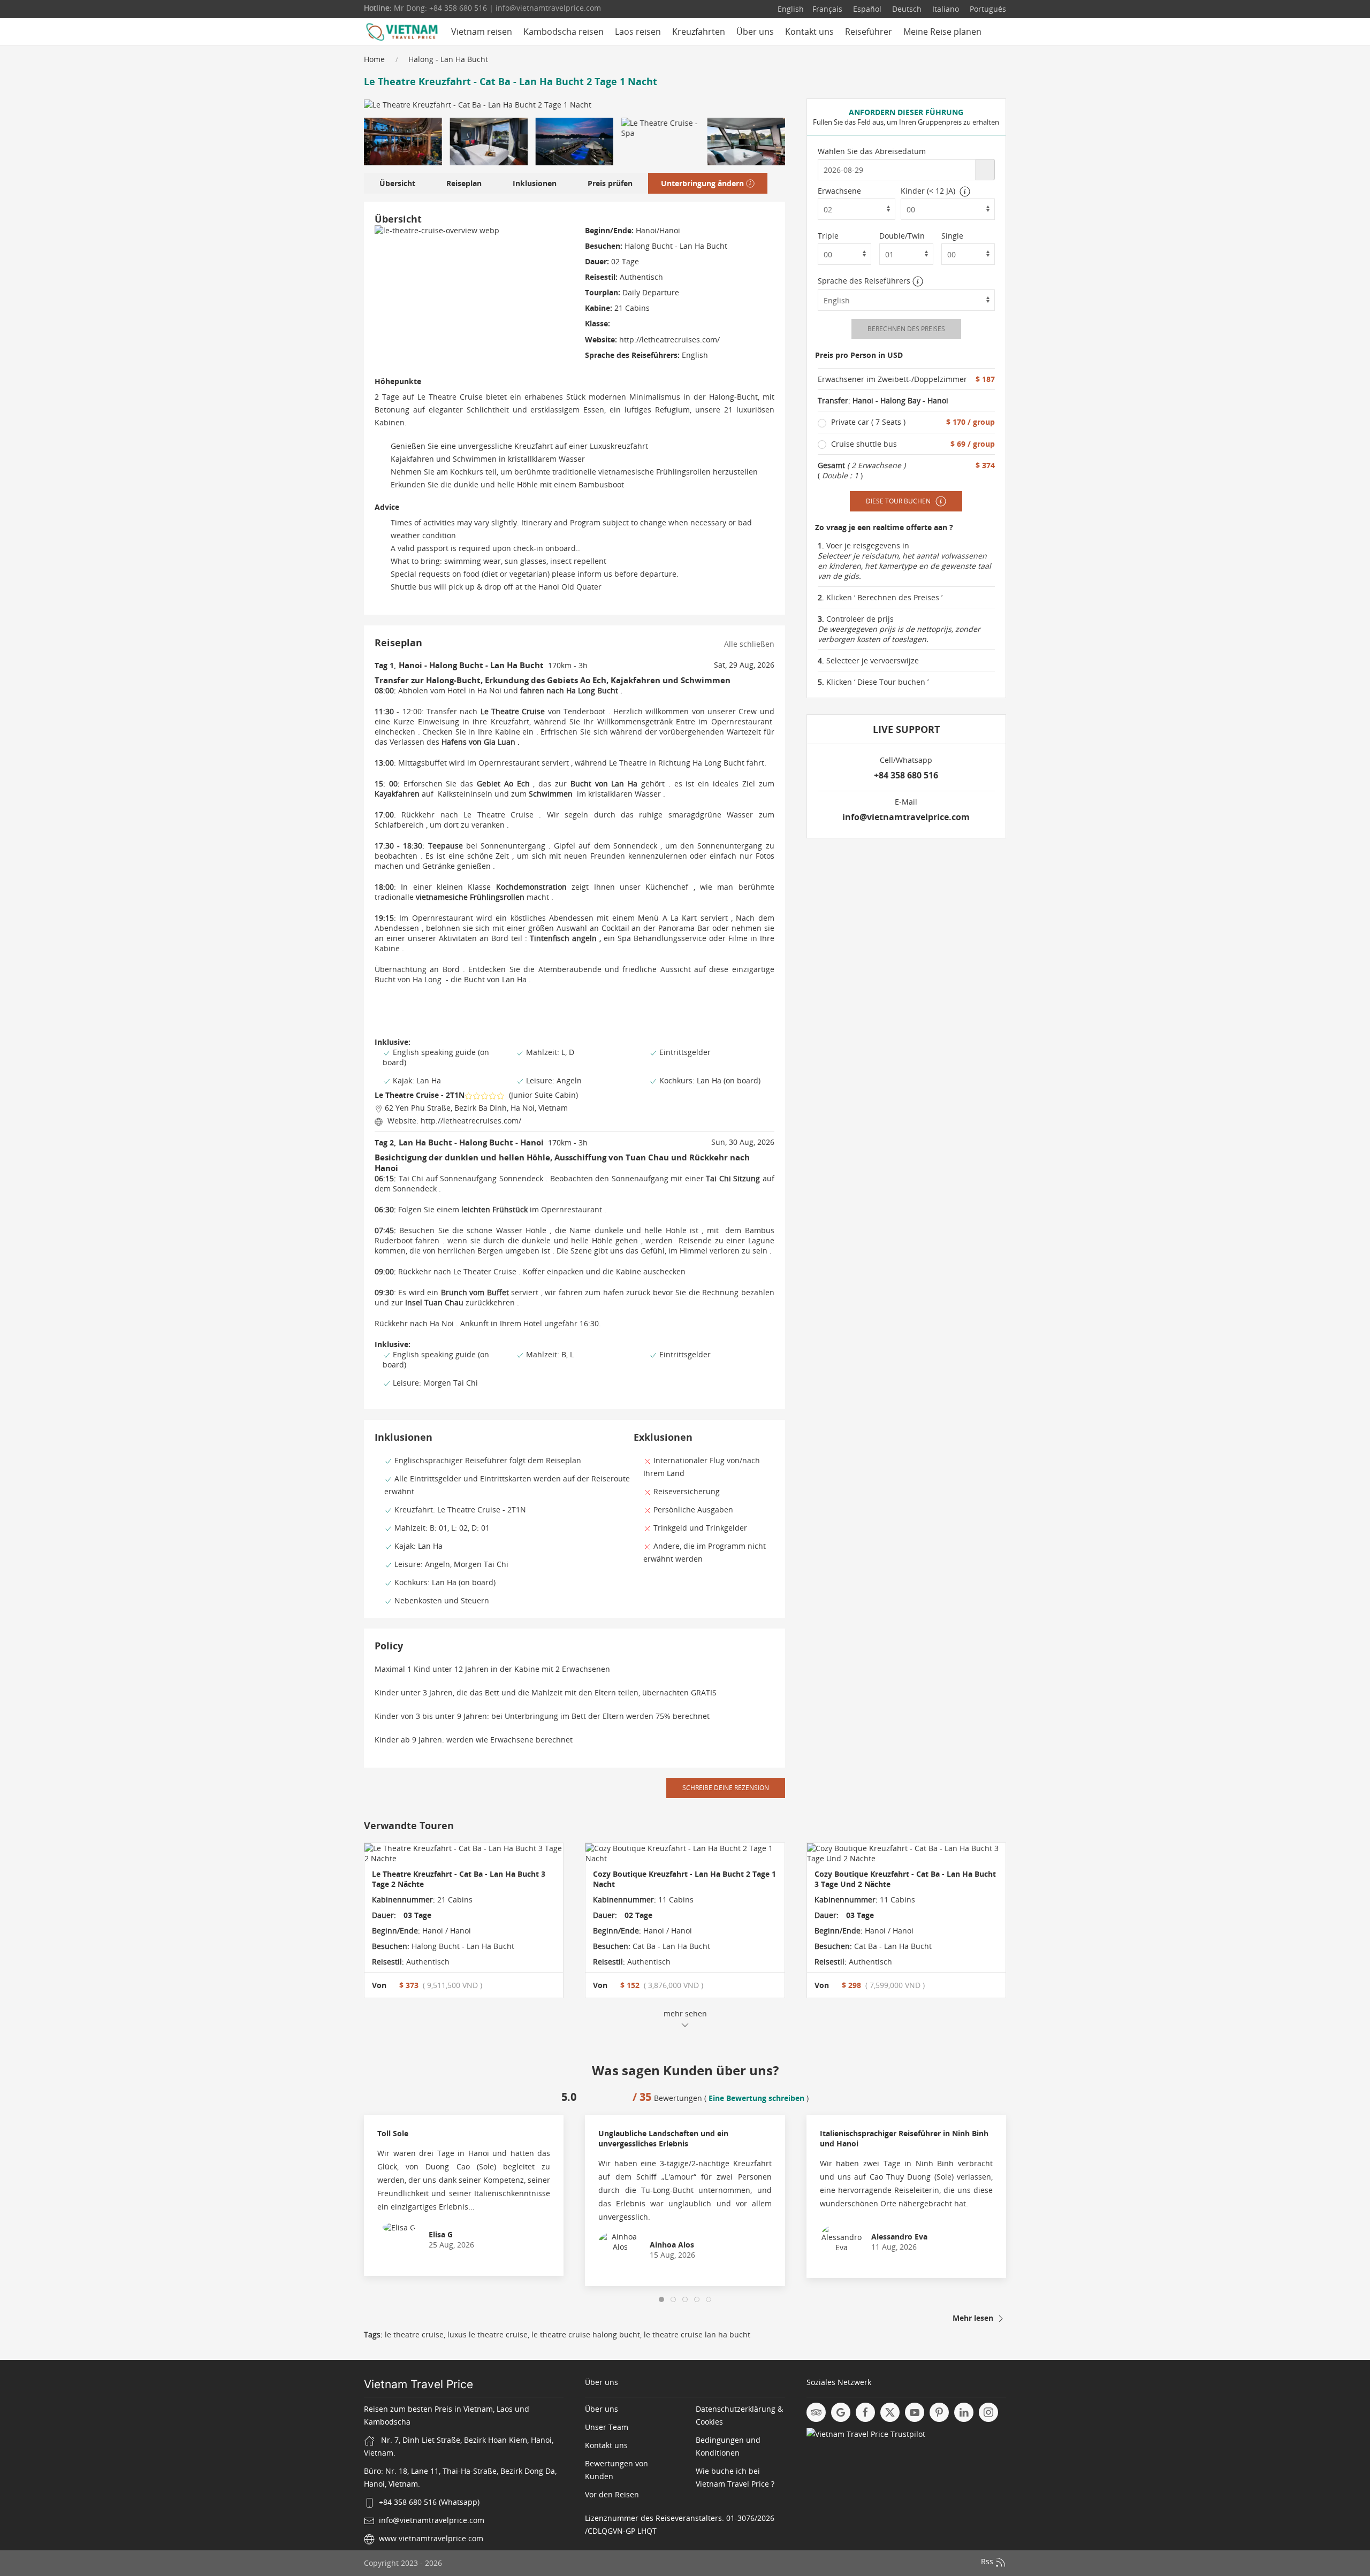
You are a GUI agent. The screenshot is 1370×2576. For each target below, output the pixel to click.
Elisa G (441, 2234)
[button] (403, 142)
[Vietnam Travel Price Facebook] (865, 2412)
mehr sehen (685, 2013)
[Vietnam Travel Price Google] (841, 2412)
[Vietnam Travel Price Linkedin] (964, 2412)
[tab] (661, 2299)
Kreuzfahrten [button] (699, 32)
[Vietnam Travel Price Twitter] (890, 2412)
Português (987, 9)
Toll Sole (393, 2133)
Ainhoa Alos (672, 2245)
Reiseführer (869, 32)
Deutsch (906, 9)
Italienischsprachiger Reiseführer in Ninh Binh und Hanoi (904, 2138)
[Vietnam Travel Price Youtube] (915, 2412)
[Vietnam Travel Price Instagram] (988, 2412)
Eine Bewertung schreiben (756, 2098)
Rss (988, 2562)
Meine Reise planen (942, 32)
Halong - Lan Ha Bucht (448, 59)
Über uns (755, 32)
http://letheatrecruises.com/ (668, 339)
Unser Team (607, 2427)
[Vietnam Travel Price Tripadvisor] (816, 2412)
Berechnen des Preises (906, 329)
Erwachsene (839, 191)
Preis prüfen (610, 183)
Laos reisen (638, 32)
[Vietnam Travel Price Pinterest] (939, 2412)
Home (374, 59)
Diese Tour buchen (899, 501)
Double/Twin (902, 236)
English (791, 9)
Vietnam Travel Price (418, 2384)
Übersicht (397, 183)
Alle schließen (749, 644)
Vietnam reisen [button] (482, 32)
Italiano (945, 9)
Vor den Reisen (612, 2494)
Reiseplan (464, 183)
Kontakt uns (809, 32)
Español (866, 9)
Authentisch (427, 1962)
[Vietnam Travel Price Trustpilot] (866, 2433)
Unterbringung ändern (702, 183)
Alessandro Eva (899, 2237)
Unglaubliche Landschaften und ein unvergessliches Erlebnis (663, 2138)
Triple (828, 236)
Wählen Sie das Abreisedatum (872, 151)
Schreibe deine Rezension (726, 1788)
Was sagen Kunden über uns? (685, 2070)
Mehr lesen (974, 2318)
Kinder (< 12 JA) (928, 191)
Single (952, 236)
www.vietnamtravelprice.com (431, 2538)
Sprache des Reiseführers (865, 281)
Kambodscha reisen (564, 32)
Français (827, 9)
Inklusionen (535, 183)
